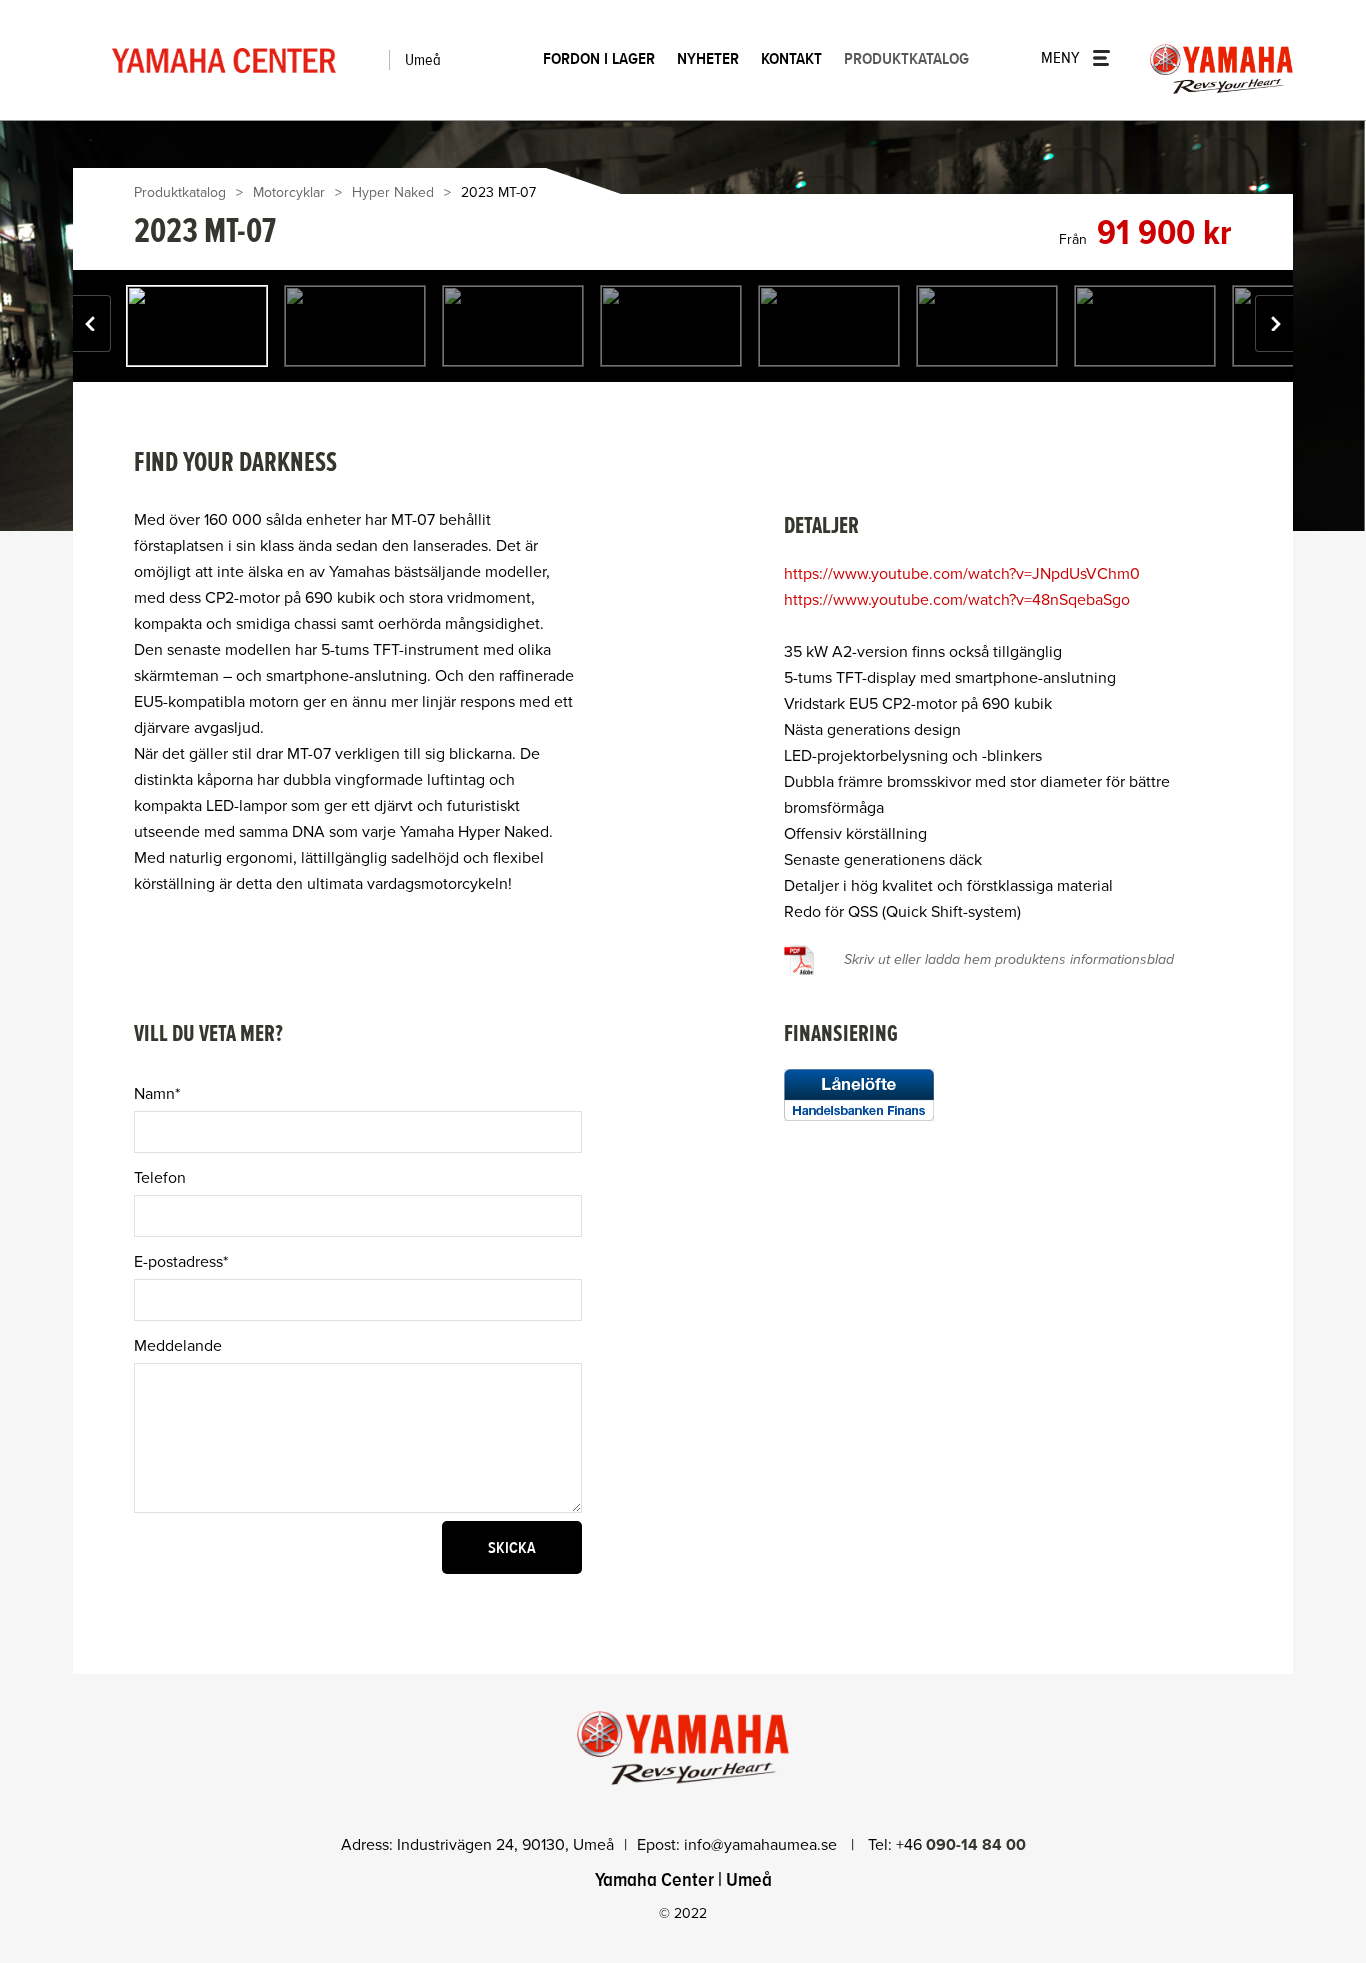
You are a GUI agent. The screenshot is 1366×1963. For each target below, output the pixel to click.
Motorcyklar (289, 192)
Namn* (157, 1094)
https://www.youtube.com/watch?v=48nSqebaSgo (957, 600)
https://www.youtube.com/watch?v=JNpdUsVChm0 (962, 574)
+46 (961, 1845)
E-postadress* (181, 1262)
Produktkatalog (906, 59)
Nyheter (708, 59)
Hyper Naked (393, 192)
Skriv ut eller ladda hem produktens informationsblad (1009, 959)
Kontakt (791, 59)
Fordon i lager (599, 59)
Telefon (160, 1178)
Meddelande (178, 1346)
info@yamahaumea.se (762, 1845)
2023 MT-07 (498, 192)
